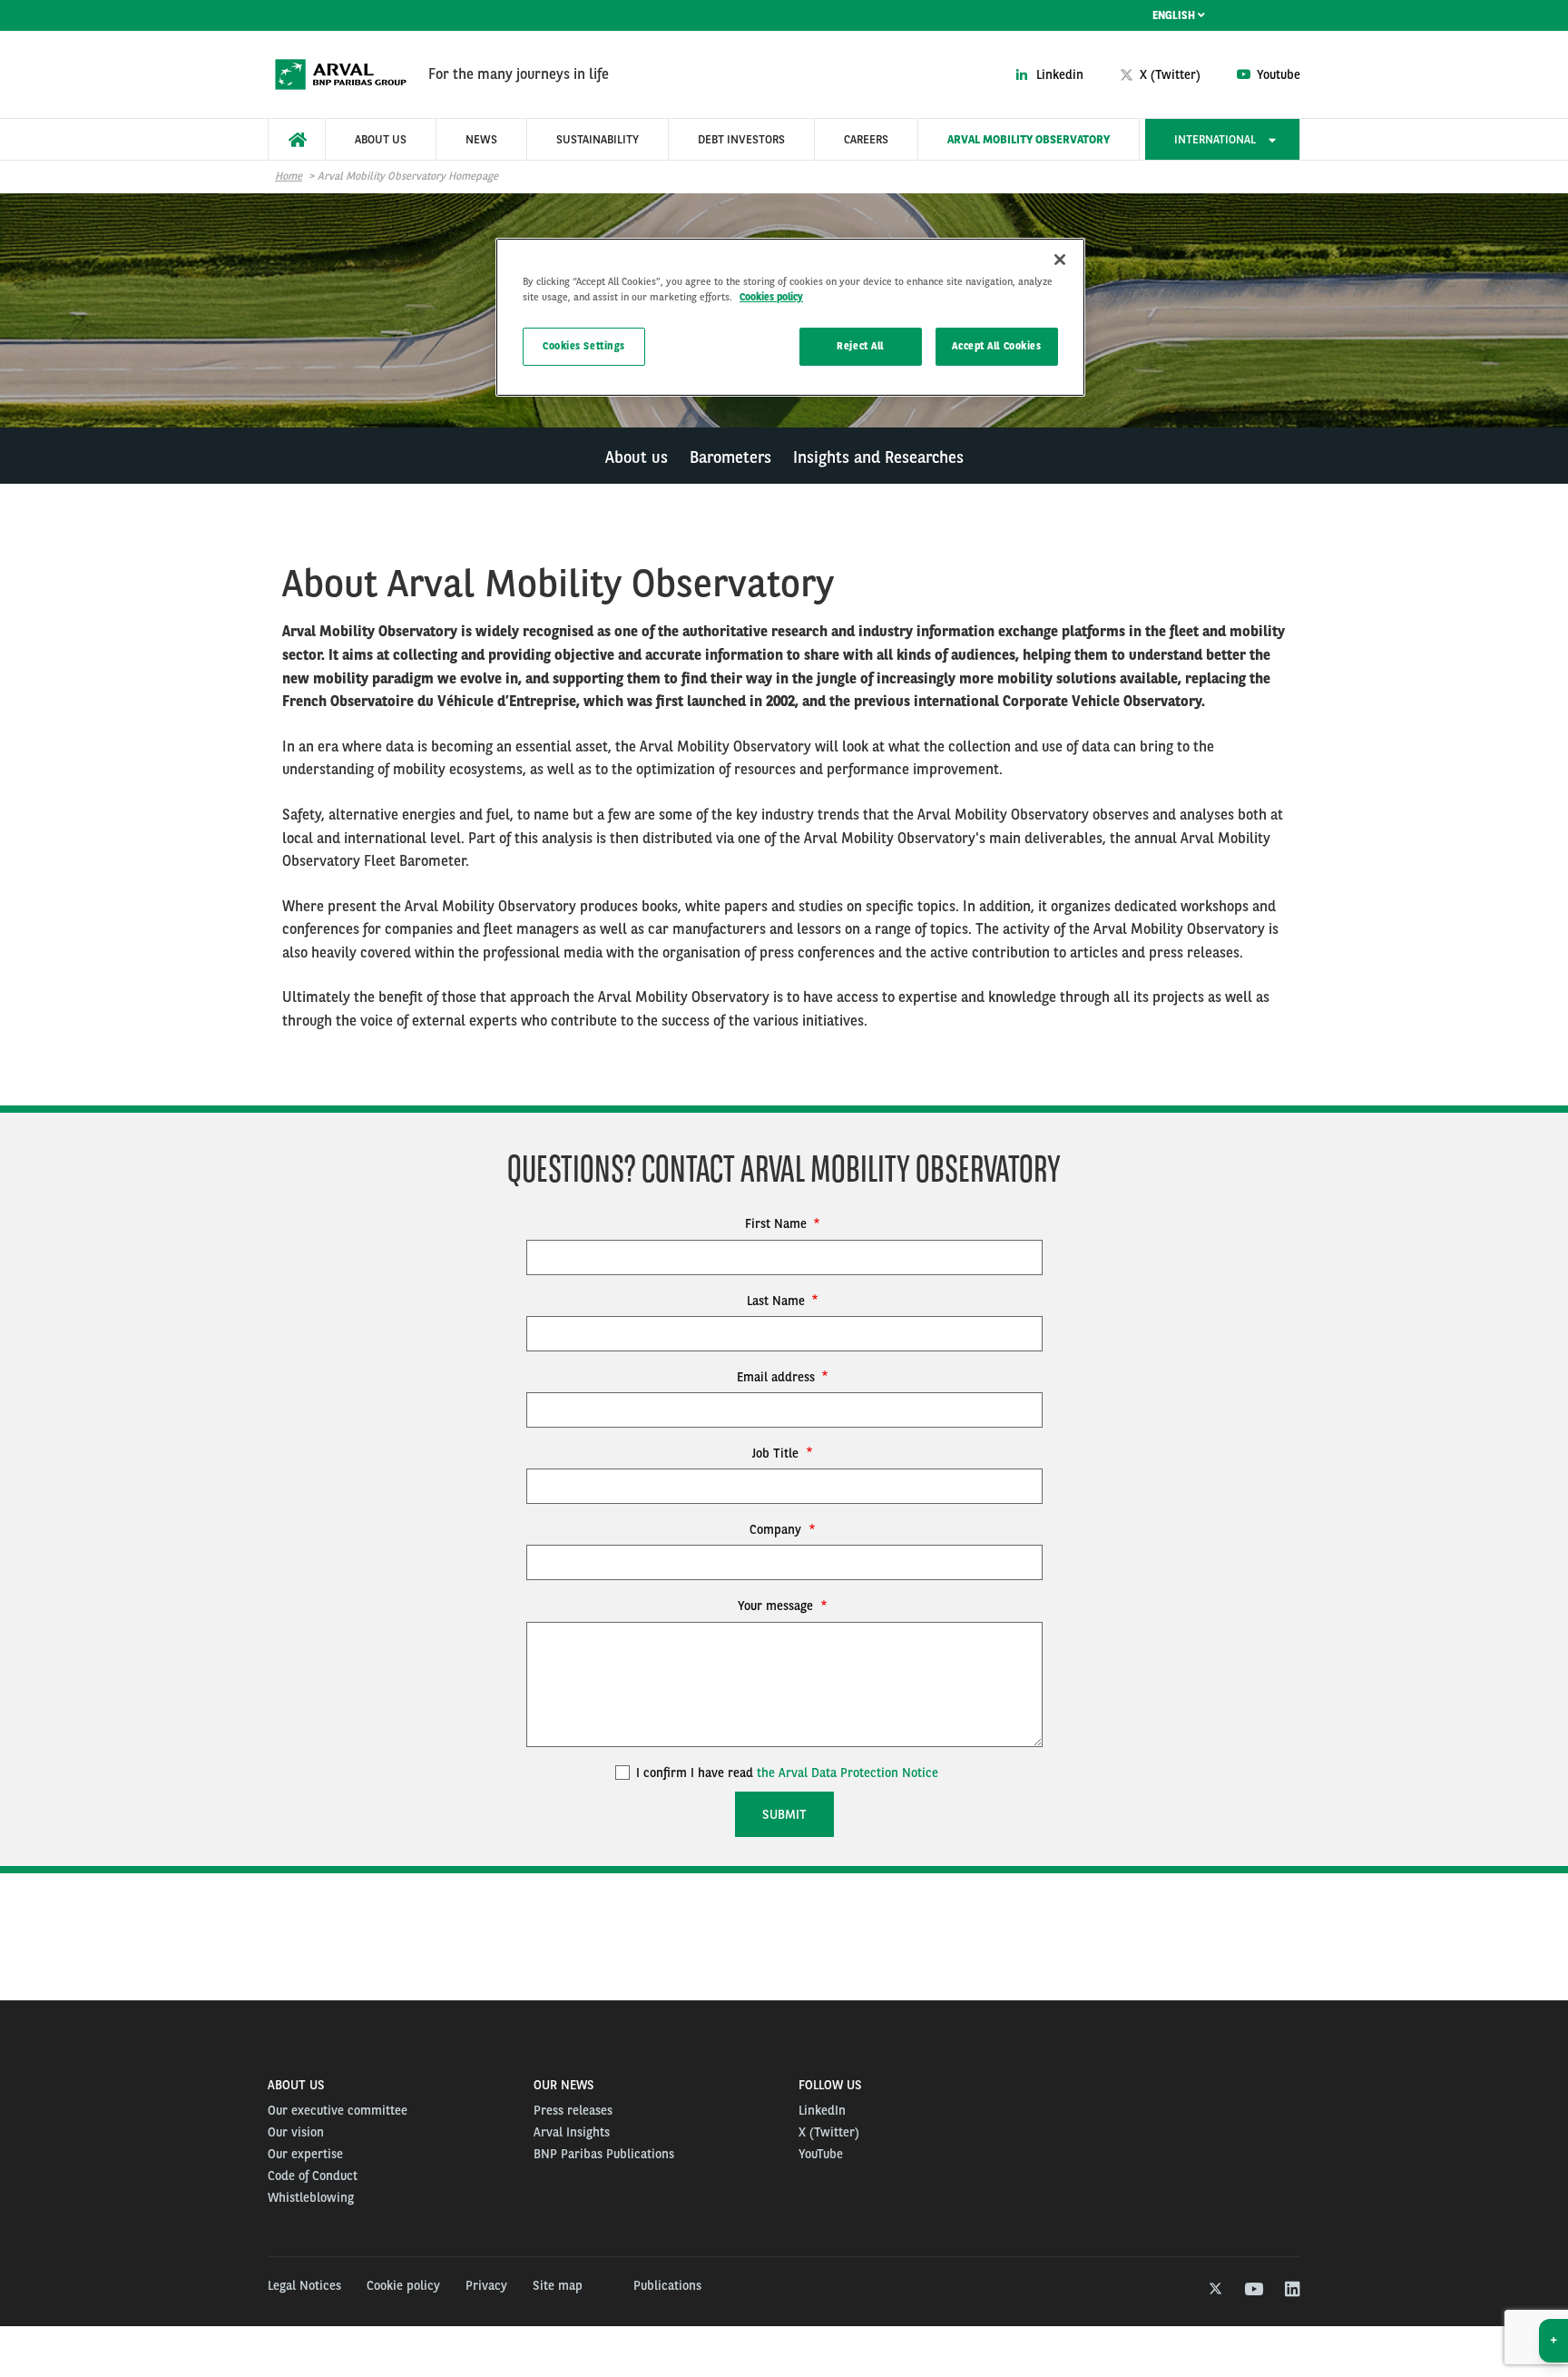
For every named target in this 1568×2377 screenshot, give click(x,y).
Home (289, 176)
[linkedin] (1292, 2290)
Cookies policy (771, 297)
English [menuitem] (1175, 15)
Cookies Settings (584, 346)
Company (777, 1529)
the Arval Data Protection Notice (848, 1773)
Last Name (778, 1301)
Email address (778, 1377)
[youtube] (1253, 2290)
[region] (790, 317)
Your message (777, 1606)
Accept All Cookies (996, 346)
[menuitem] (297, 139)
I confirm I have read (785, 1773)
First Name (778, 1223)
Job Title (777, 1453)
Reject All (860, 346)
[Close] (1060, 260)
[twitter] (1214, 2290)
